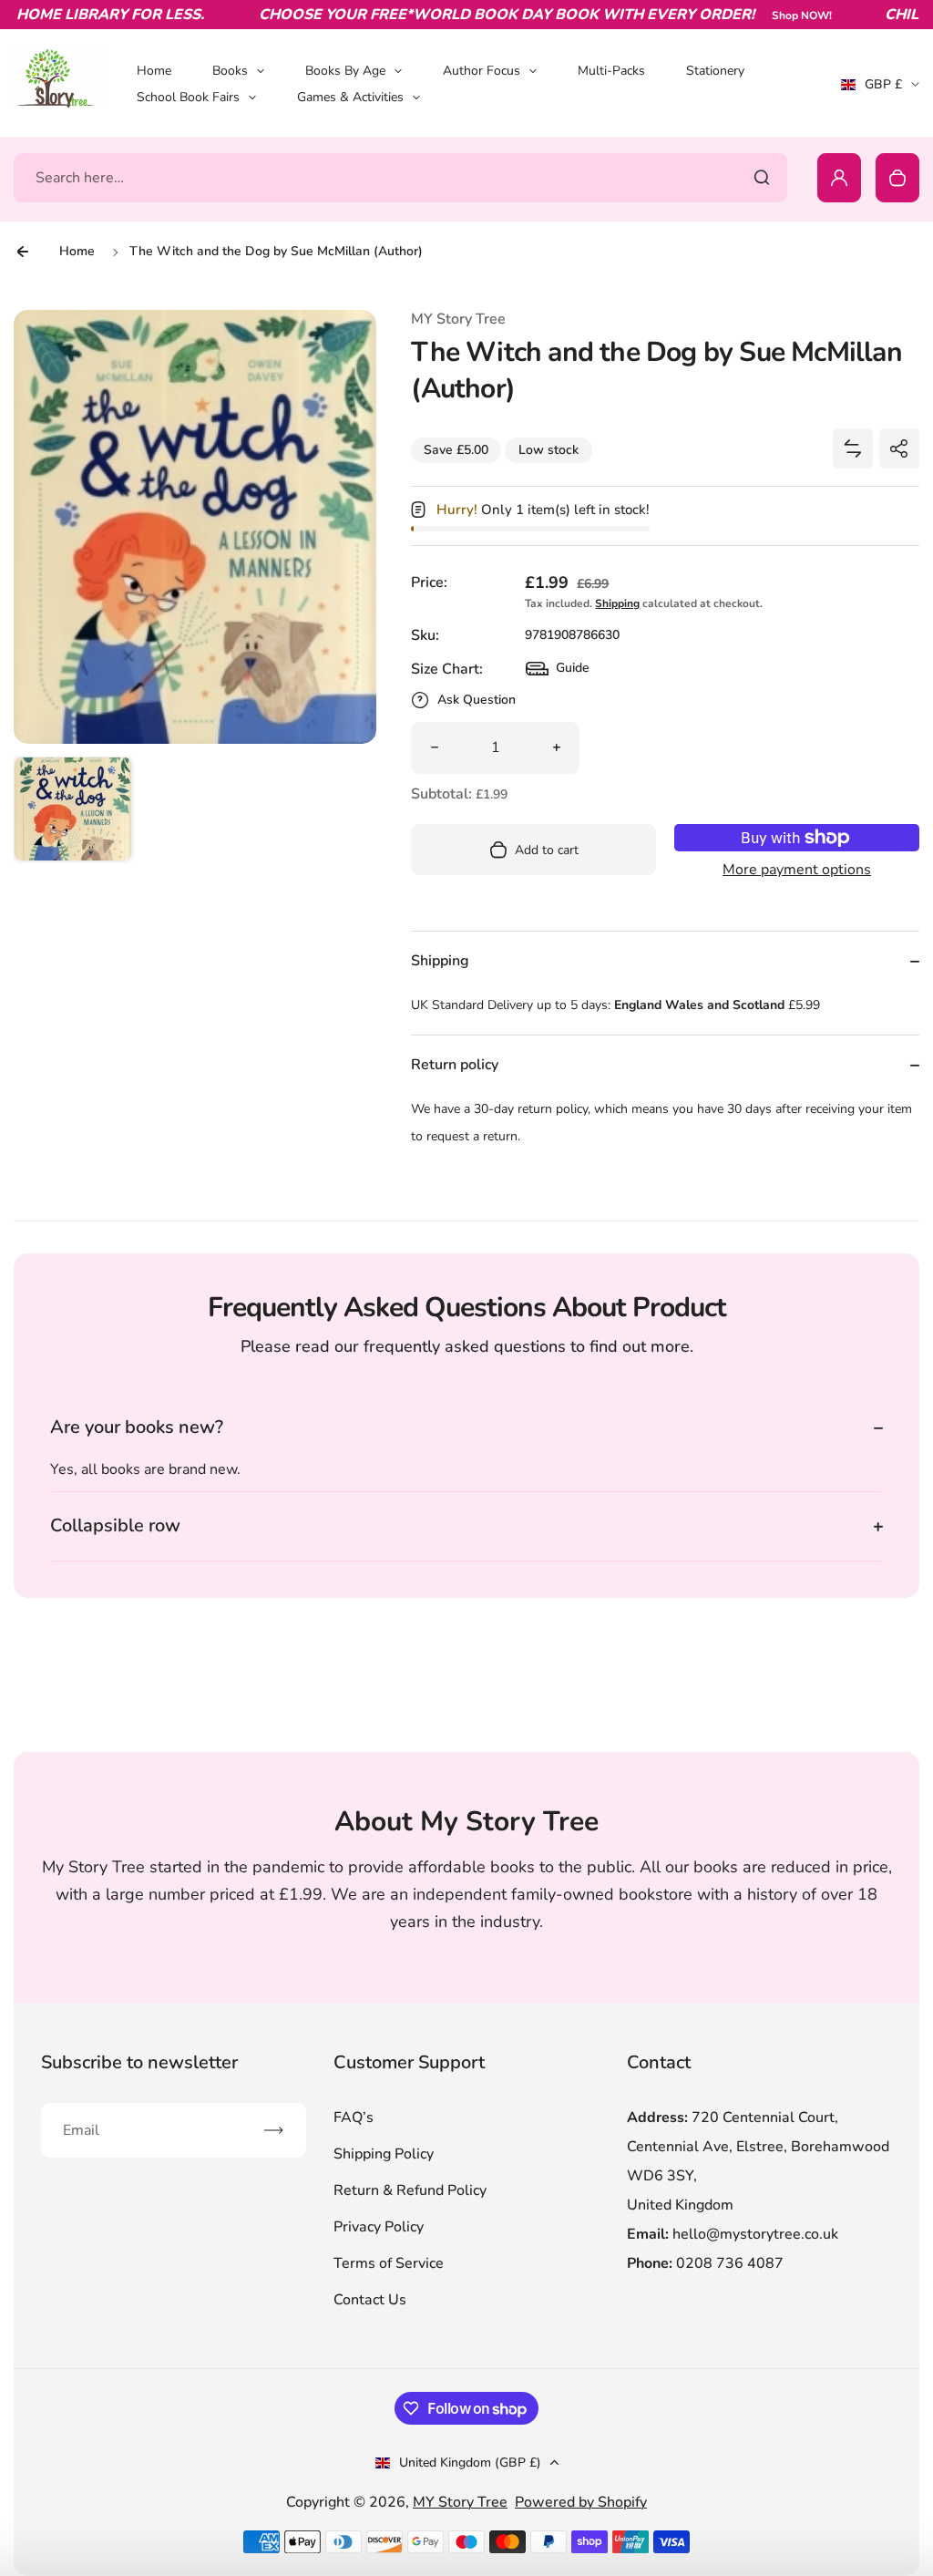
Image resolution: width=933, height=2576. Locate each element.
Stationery (715, 71)
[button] (73, 816)
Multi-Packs (611, 71)
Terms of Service (389, 2263)
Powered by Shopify (581, 2502)
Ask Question (477, 700)
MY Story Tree (460, 2502)
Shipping (617, 603)
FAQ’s (354, 2117)
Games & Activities (350, 97)
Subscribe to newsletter (139, 2062)
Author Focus (482, 71)
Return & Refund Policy (410, 2190)
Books (230, 71)
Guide (558, 672)
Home (154, 71)
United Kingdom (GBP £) (470, 2463)
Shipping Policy (384, 2154)
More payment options (797, 870)
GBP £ (880, 90)
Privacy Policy (379, 2227)
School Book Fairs (188, 97)
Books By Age (345, 71)
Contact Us (370, 2300)
